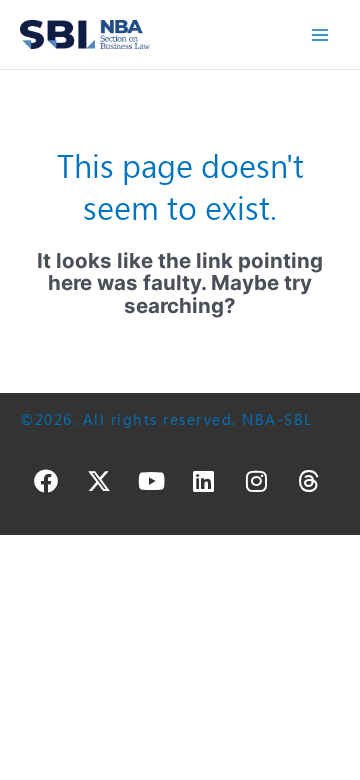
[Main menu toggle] (320, 34)
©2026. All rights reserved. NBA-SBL (166, 419)
